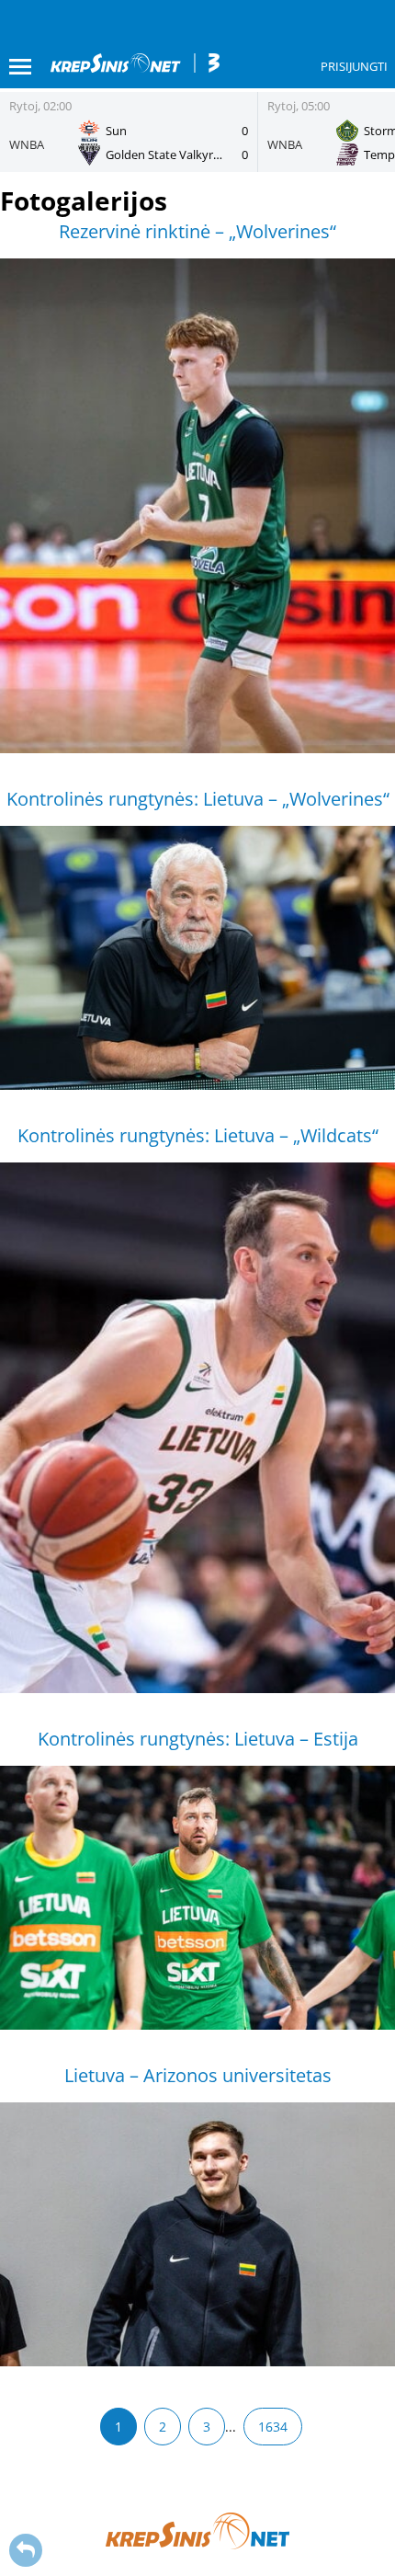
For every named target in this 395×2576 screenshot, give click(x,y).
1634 (273, 2427)
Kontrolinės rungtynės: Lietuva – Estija (198, 1739)
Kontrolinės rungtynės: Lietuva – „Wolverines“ (198, 799)
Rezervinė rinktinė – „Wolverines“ (197, 231)
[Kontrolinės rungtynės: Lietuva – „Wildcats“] (197, 1428)
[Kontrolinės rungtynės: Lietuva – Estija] (197, 1898)
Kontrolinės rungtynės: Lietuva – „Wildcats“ (198, 1135)
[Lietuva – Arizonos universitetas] (197, 2234)
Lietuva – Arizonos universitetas (198, 2075)
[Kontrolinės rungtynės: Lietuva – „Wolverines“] (197, 958)
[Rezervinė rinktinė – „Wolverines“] (197, 506)
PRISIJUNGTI (354, 66)
